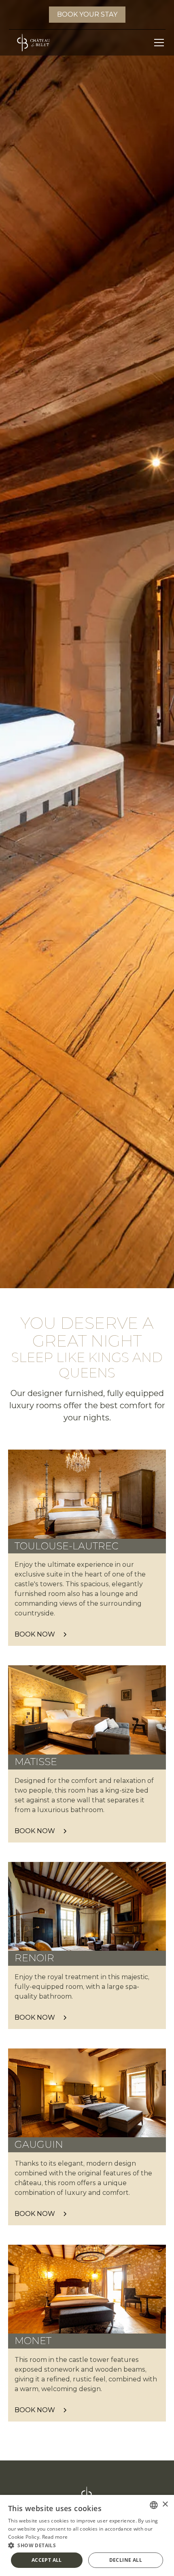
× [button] (165, 2504)
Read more (55, 2537)
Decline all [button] (126, 2560)
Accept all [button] (47, 2560)
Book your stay (87, 14)
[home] (31, 43)
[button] (157, 43)
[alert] (87, 2535)
